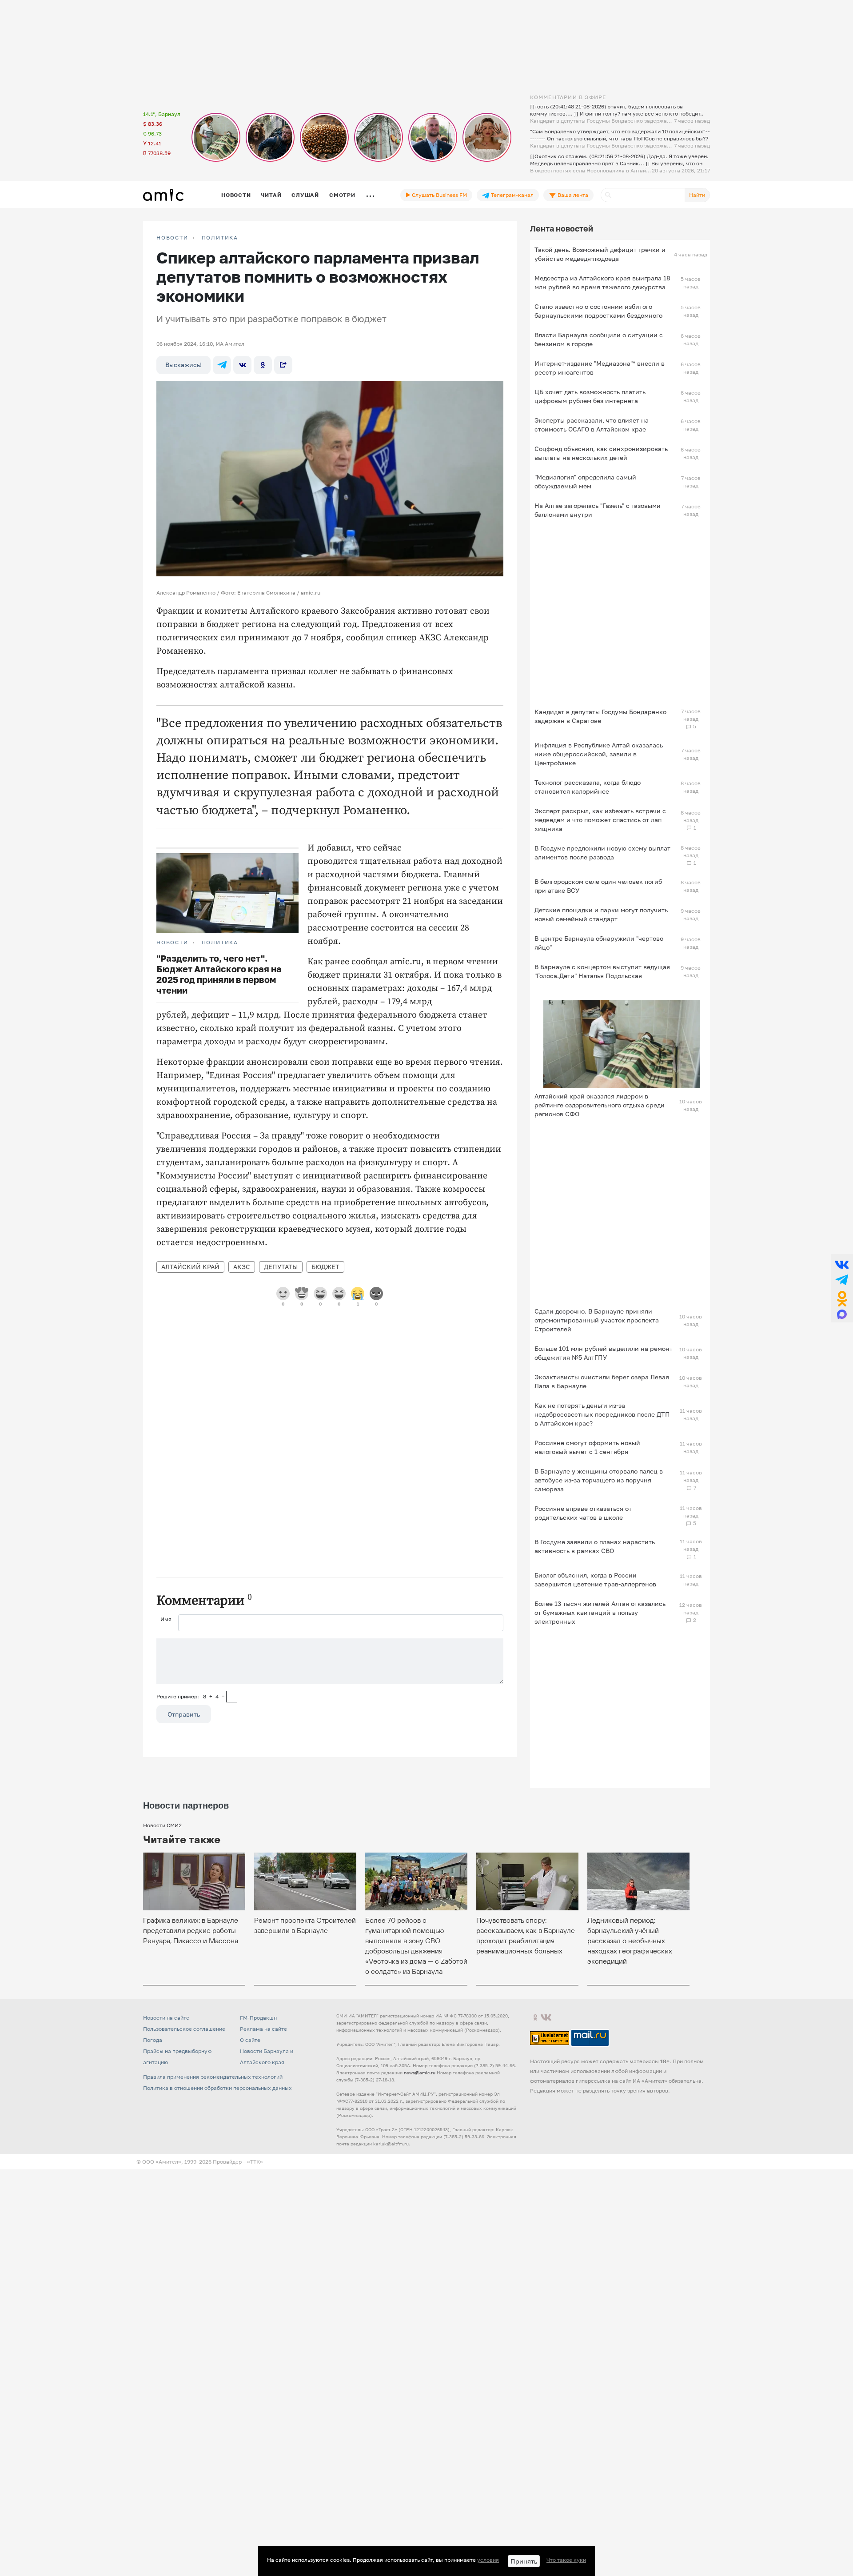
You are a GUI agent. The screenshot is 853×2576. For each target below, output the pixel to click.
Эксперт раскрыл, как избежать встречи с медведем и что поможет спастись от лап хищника (600, 820)
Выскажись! (183, 365)
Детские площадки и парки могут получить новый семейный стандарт (601, 914)
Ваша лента (572, 195)
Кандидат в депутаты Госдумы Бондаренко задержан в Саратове (600, 716)
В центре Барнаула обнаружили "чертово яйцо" (599, 943)
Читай (271, 195)
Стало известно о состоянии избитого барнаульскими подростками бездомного (598, 311)
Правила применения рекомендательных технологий (213, 2077)
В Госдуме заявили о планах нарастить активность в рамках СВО (595, 1546)
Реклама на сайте (263, 2029)
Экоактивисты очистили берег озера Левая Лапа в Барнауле (602, 1381)
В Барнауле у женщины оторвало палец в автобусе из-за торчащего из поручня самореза (599, 1480)
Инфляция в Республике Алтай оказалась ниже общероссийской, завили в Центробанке (599, 754)
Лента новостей (562, 228)
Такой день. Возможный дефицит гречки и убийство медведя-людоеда (600, 254)
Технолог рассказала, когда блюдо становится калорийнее (588, 787)
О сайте (250, 2040)
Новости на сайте (166, 2018)
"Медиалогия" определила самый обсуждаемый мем (585, 481)
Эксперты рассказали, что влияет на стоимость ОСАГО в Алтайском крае (592, 425)
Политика (220, 238)
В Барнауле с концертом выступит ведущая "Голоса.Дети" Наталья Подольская (602, 971)
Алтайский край (190, 1267)
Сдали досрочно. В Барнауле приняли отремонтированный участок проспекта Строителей (597, 1320)
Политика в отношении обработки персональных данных (217, 2088)
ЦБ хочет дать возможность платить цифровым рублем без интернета (590, 396)
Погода (153, 2040)
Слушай (305, 195)
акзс (242, 1267)
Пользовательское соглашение (184, 2029)
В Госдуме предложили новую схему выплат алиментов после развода (602, 853)
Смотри (342, 195)
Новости (236, 195)
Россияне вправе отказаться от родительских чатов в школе (583, 1513)
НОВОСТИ (172, 238)
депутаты (281, 1267)
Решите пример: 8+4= (191, 1696)
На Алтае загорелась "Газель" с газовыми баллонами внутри (598, 510)
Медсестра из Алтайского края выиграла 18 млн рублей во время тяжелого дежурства (602, 282)
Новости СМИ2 (162, 1825)
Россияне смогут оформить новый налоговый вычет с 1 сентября (587, 1447)
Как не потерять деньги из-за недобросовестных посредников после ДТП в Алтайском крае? (602, 1414)
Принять (524, 2561)
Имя (166, 1619)
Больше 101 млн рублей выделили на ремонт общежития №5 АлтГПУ (604, 1353)
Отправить (184, 1714)
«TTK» (255, 2162)
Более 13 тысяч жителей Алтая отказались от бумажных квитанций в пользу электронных (600, 1612)
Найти (697, 195)
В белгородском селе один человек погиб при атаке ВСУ (598, 886)
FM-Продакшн (258, 2018)
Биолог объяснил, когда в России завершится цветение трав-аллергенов (595, 1580)
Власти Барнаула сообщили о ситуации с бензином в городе (599, 339)
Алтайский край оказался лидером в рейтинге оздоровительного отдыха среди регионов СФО (600, 1105)
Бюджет (325, 1267)
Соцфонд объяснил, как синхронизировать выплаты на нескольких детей (601, 453)
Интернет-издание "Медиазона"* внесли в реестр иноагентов (600, 368)
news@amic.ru (420, 2073)
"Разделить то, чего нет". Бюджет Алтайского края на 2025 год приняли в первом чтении (219, 974)
